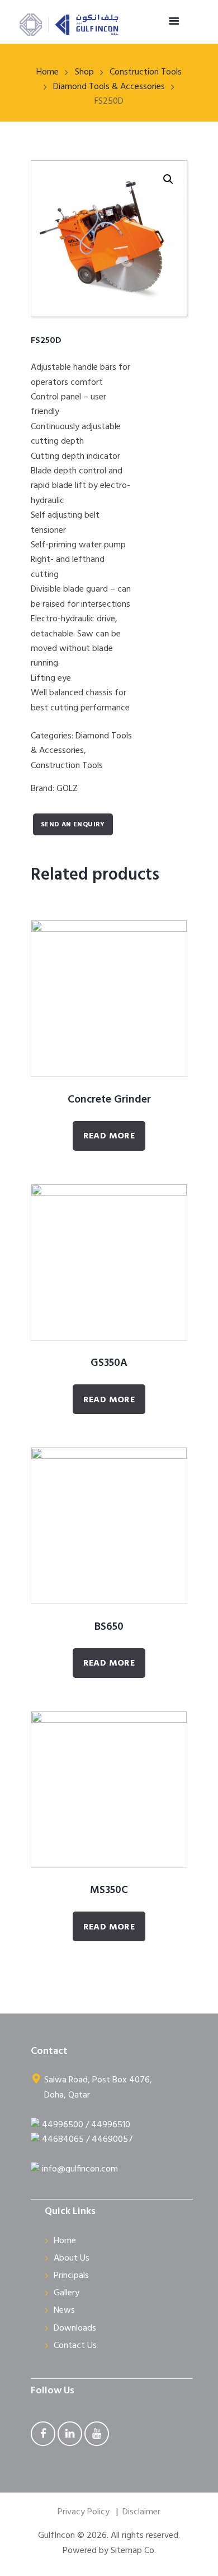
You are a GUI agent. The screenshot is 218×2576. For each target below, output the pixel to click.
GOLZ (67, 789)
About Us (72, 2258)
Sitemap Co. (133, 2551)
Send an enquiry (73, 825)
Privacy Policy (84, 2512)
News (64, 2310)
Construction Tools (146, 72)
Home (48, 72)
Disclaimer (141, 2512)
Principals (71, 2276)
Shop (84, 72)
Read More (109, 1136)
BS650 (109, 1627)
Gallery (67, 2293)
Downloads (75, 2328)
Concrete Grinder (109, 1100)
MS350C (109, 1890)
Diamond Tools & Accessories (109, 87)
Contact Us (75, 2346)
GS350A (109, 1363)
